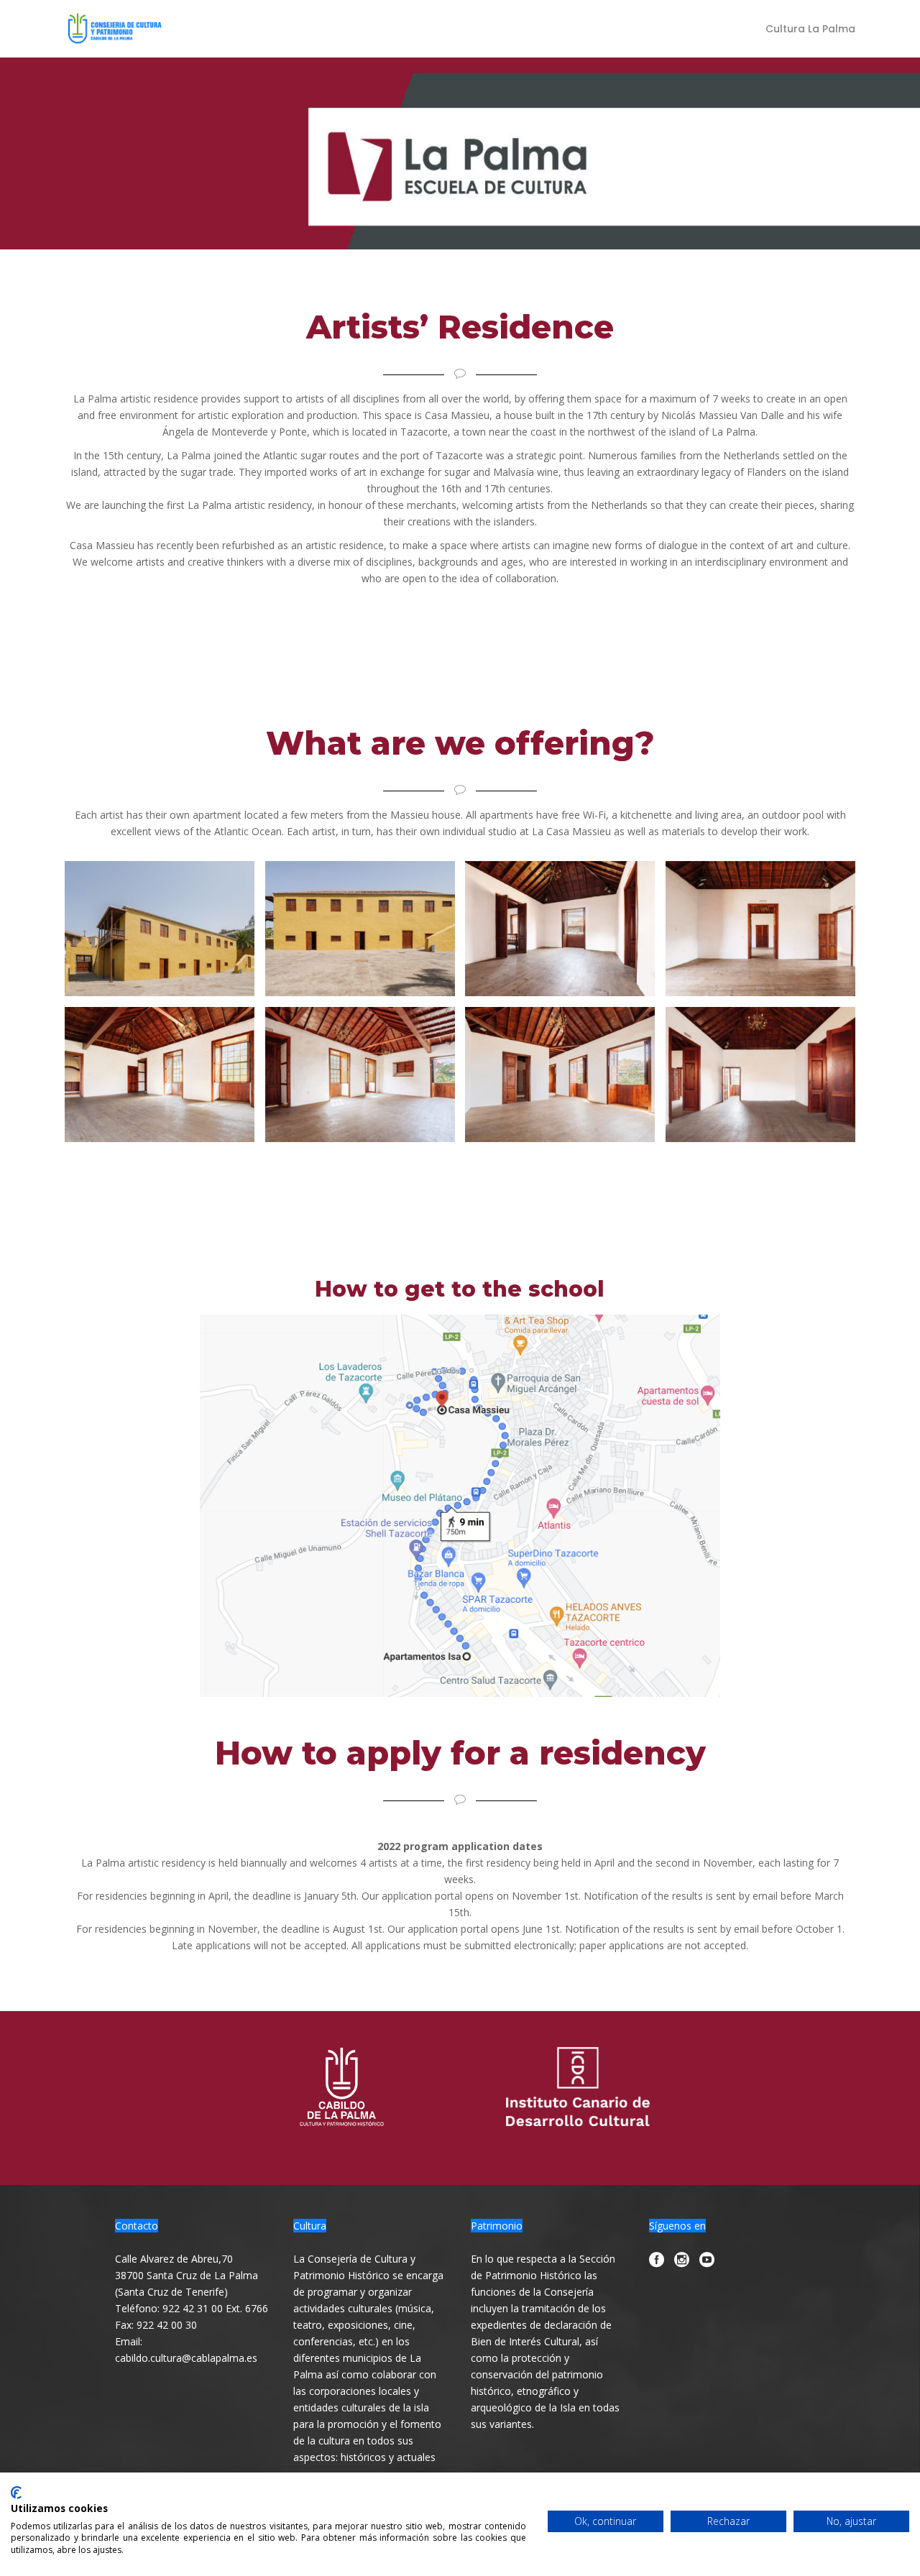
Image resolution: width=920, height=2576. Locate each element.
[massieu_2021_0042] (560, 929)
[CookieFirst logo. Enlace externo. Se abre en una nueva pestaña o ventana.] (16, 2493)
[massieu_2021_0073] (760, 929)
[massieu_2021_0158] (360, 1075)
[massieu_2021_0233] (360, 929)
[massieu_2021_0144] (160, 1075)
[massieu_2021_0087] (760, 1075)
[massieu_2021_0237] (160, 929)
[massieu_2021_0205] (560, 1075)
